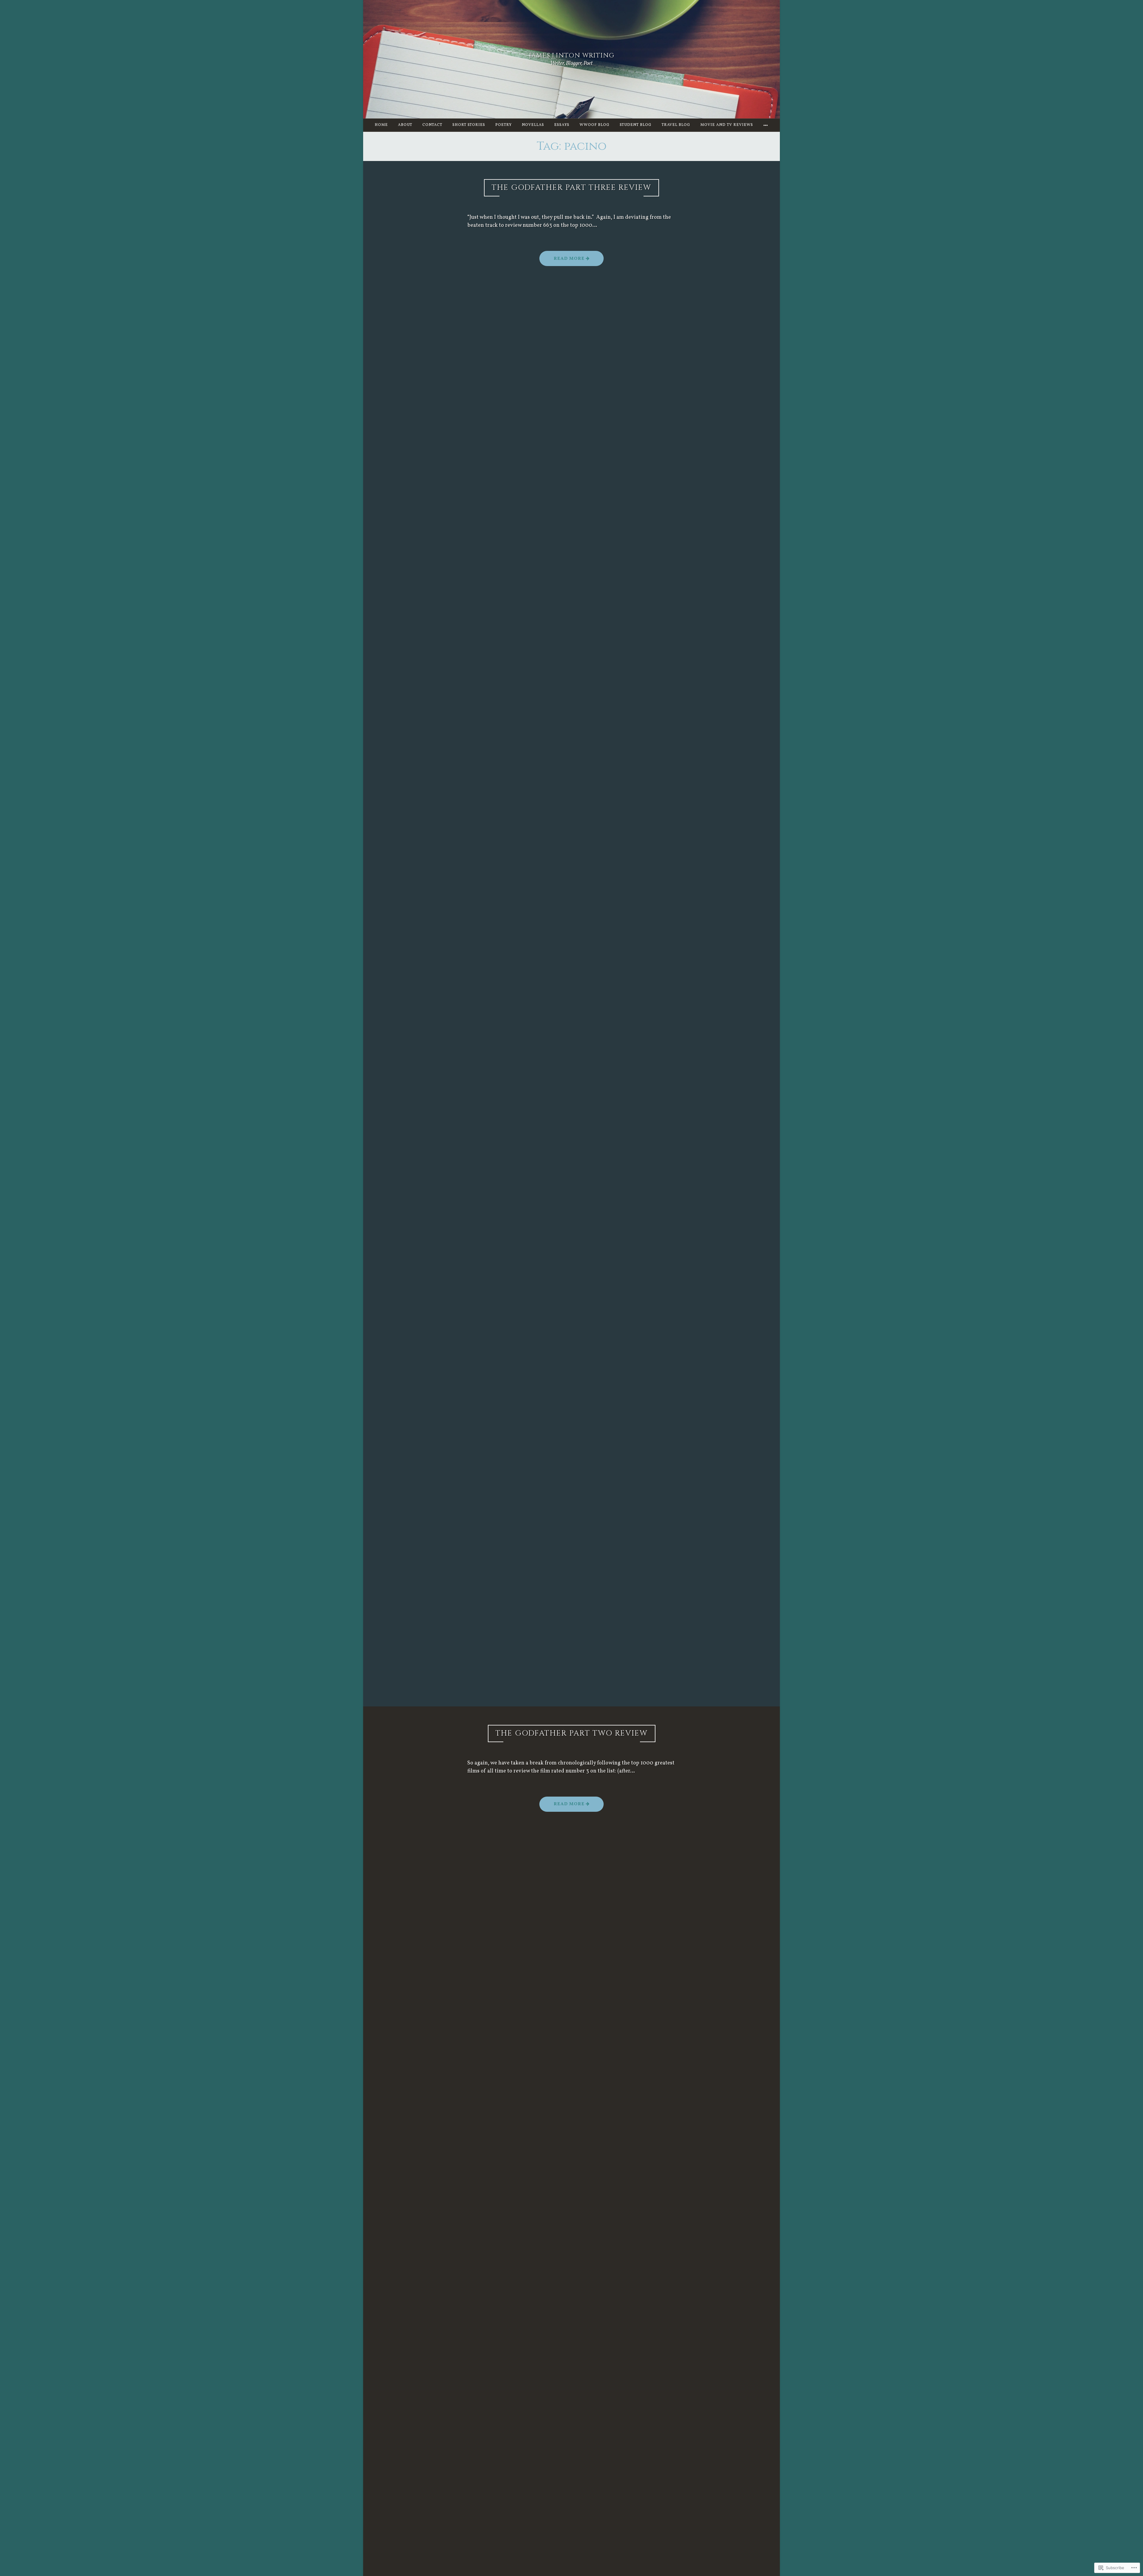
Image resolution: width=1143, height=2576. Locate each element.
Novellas (533, 125)
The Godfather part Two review (572, 1733)
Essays (562, 125)
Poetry (503, 125)
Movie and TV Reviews (727, 125)
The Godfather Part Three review (571, 188)
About (405, 125)
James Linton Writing (572, 56)
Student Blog (636, 125)
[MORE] (766, 125)
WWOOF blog (595, 125)
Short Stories (469, 125)
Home (381, 125)
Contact (432, 125)
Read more (563, 261)
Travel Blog (676, 125)
